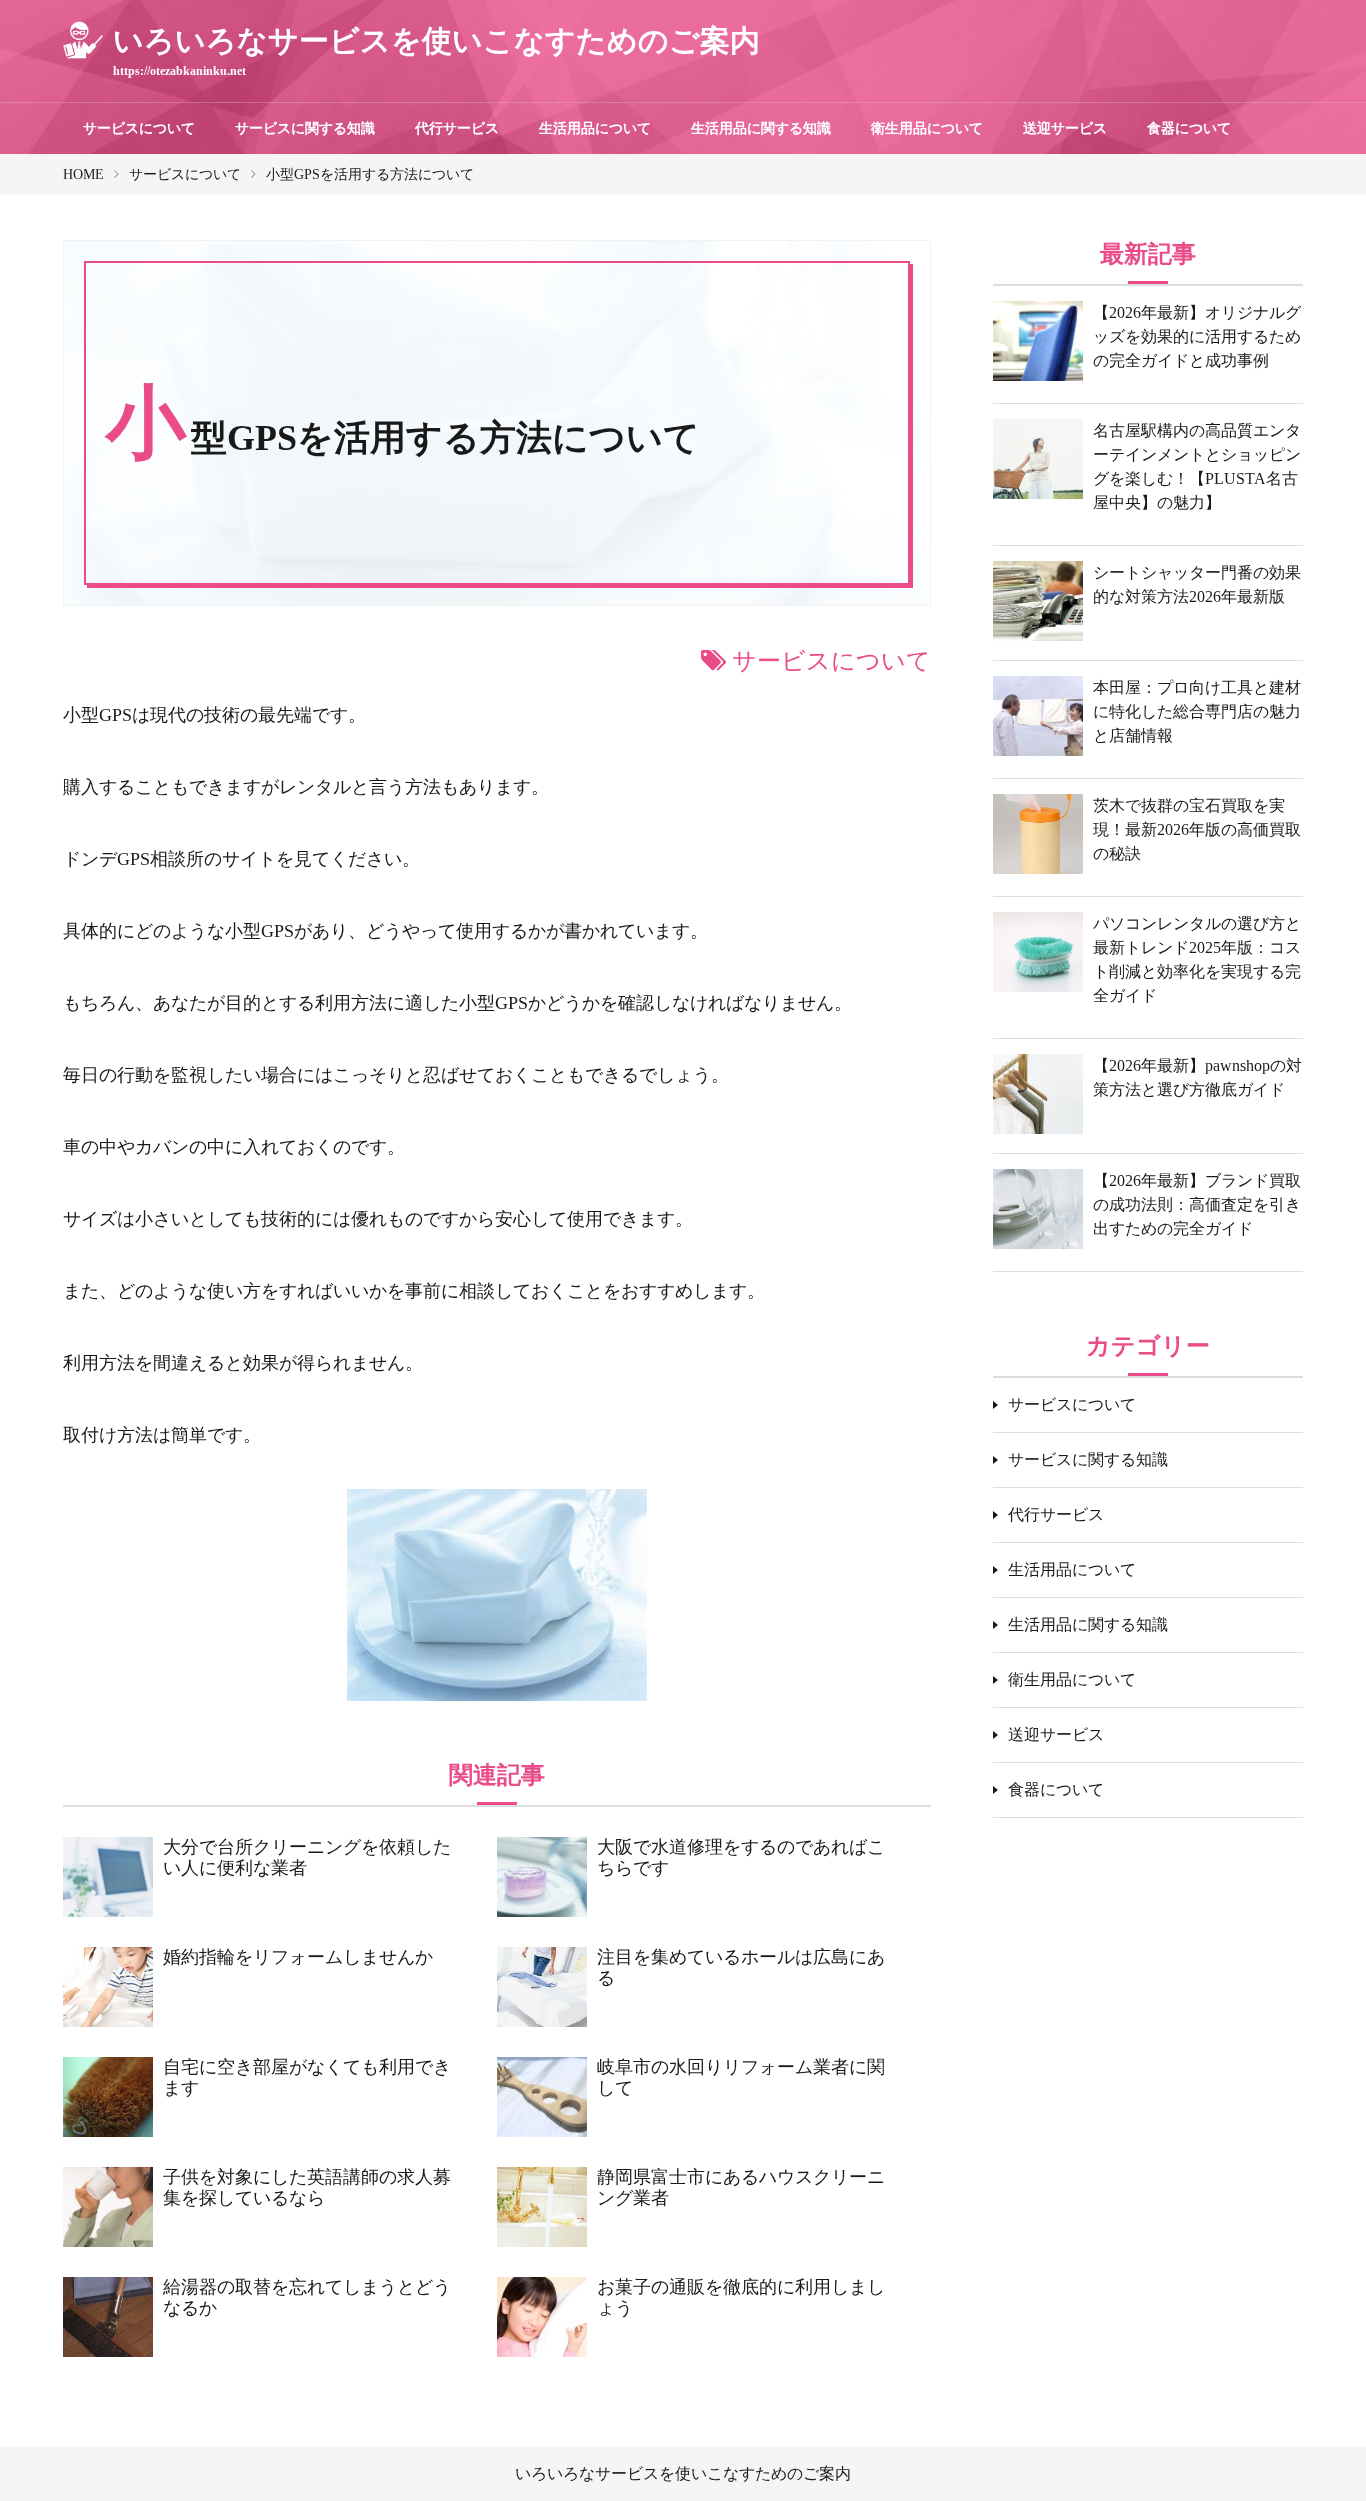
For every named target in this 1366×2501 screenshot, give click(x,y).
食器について (1189, 128)
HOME (83, 174)
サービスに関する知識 (305, 128)
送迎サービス (1065, 128)
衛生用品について (927, 128)
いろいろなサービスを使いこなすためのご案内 (683, 2473)
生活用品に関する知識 (761, 128)
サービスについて (139, 128)
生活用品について (595, 128)
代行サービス (457, 128)
